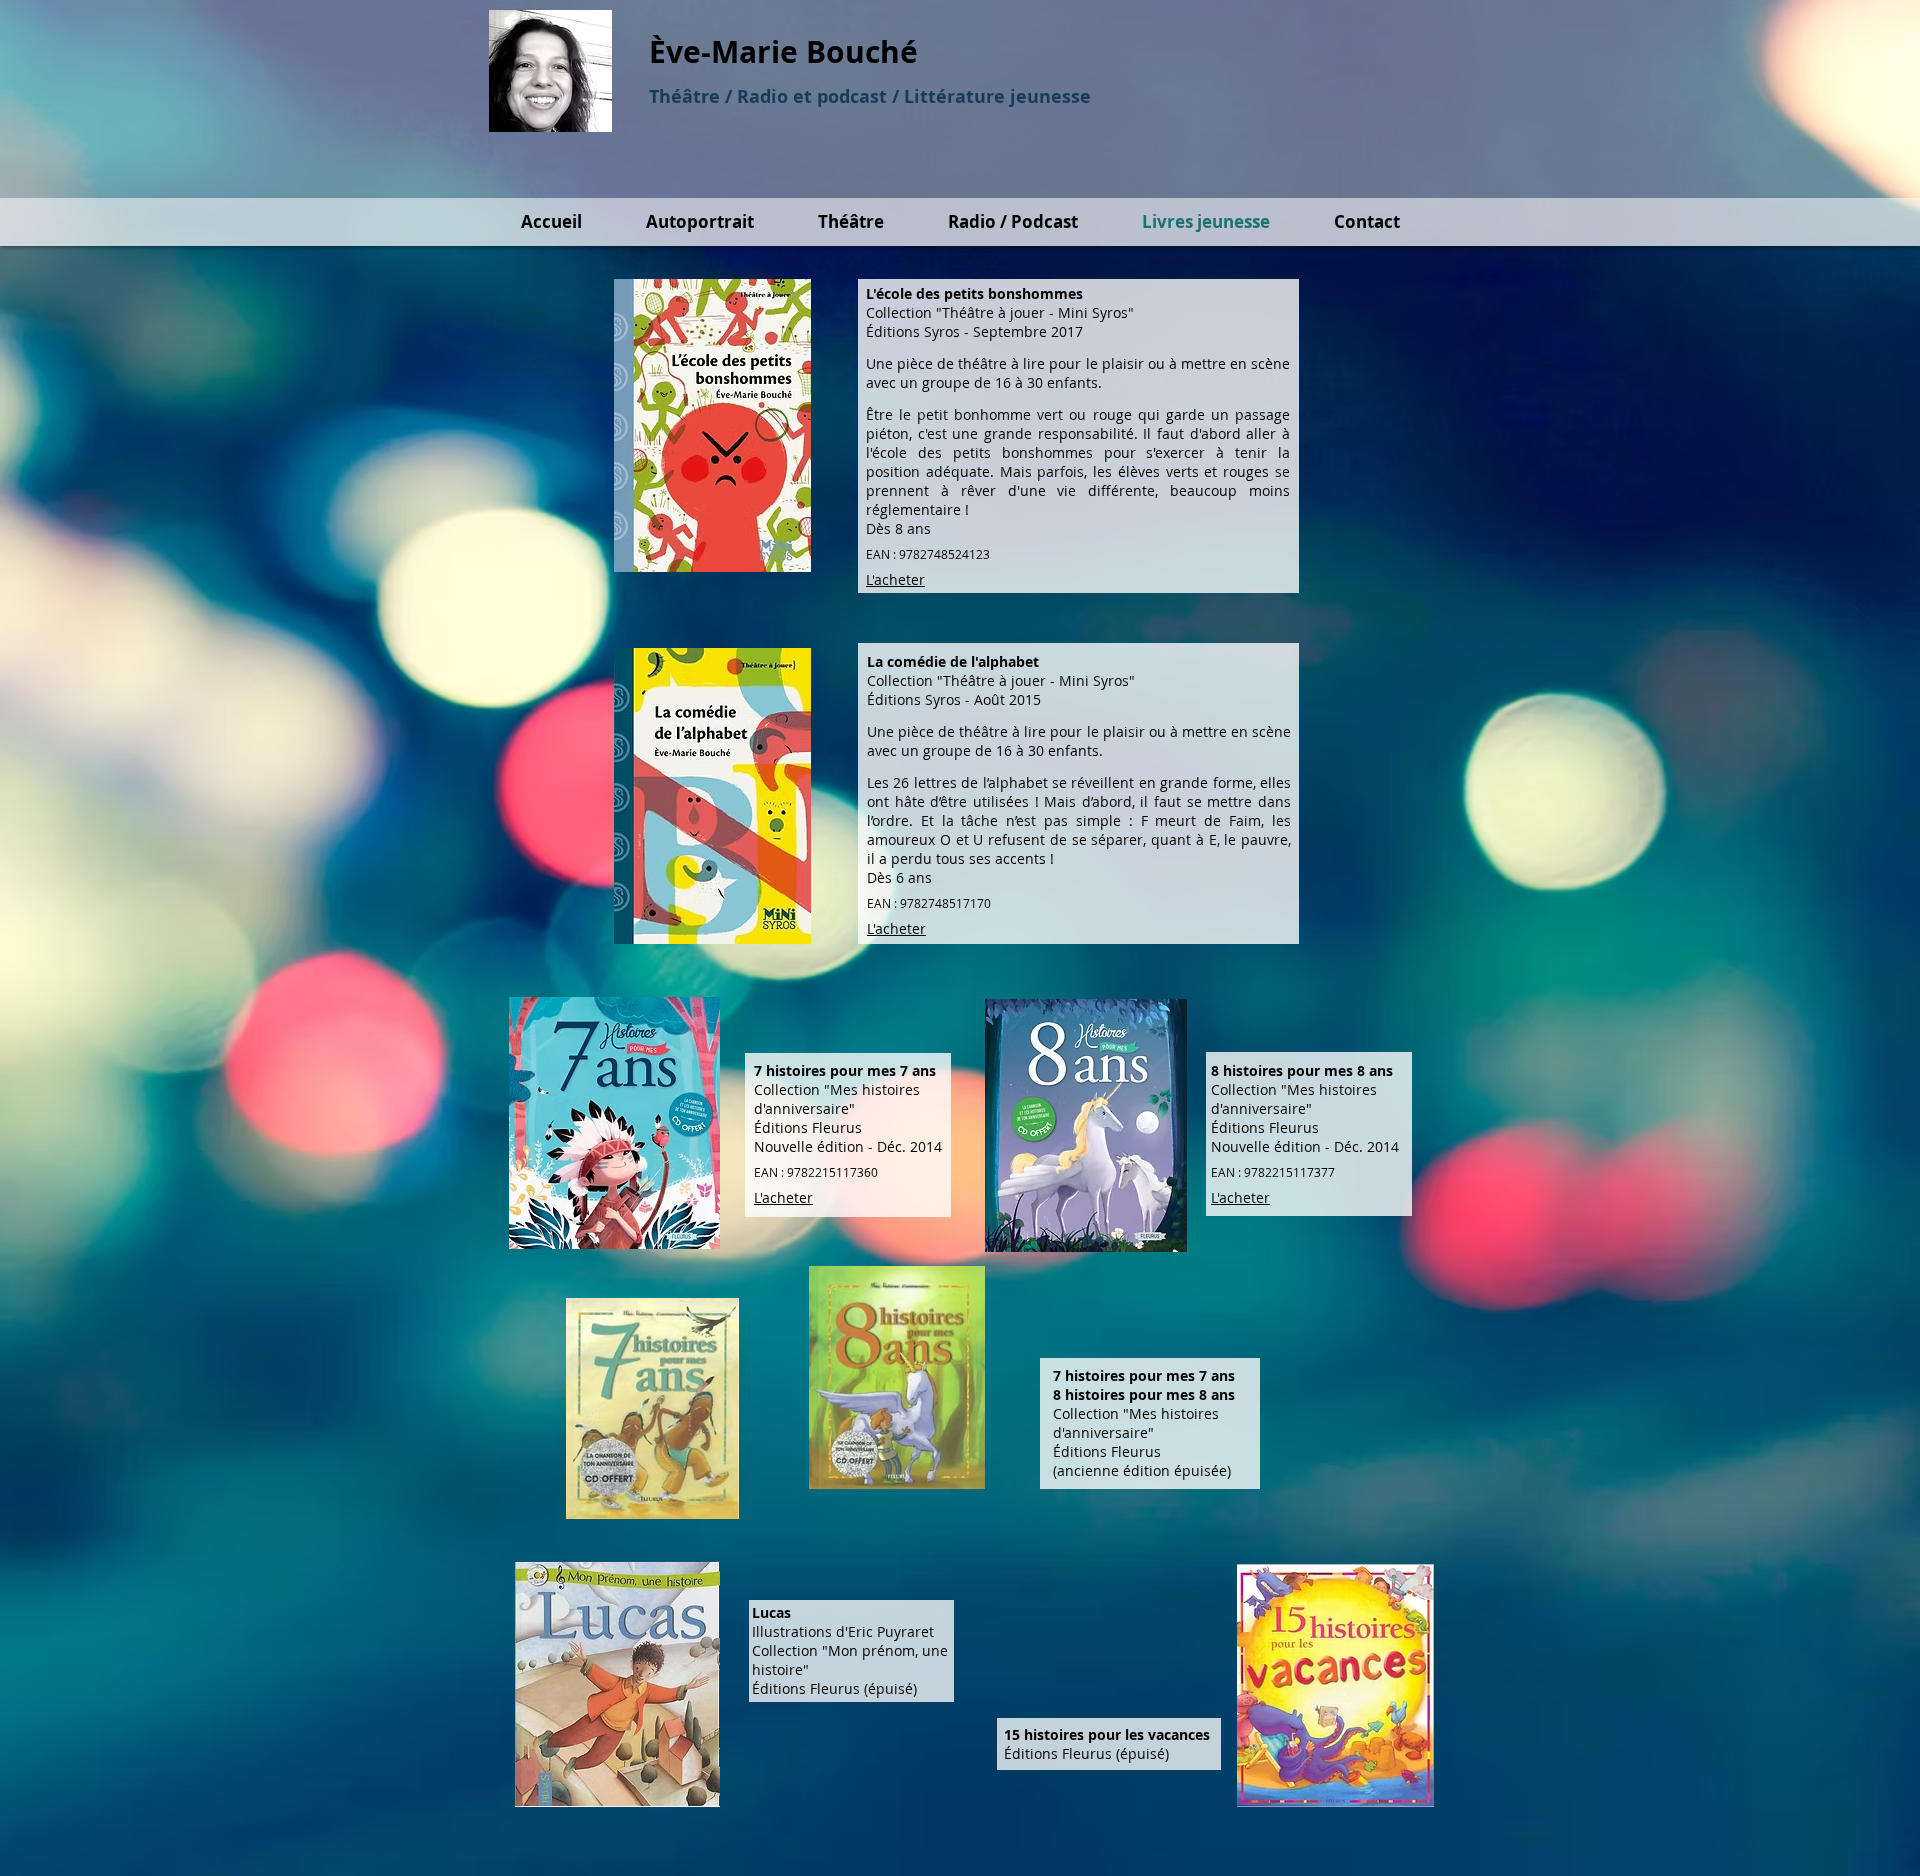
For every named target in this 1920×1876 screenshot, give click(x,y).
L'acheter (895, 579)
